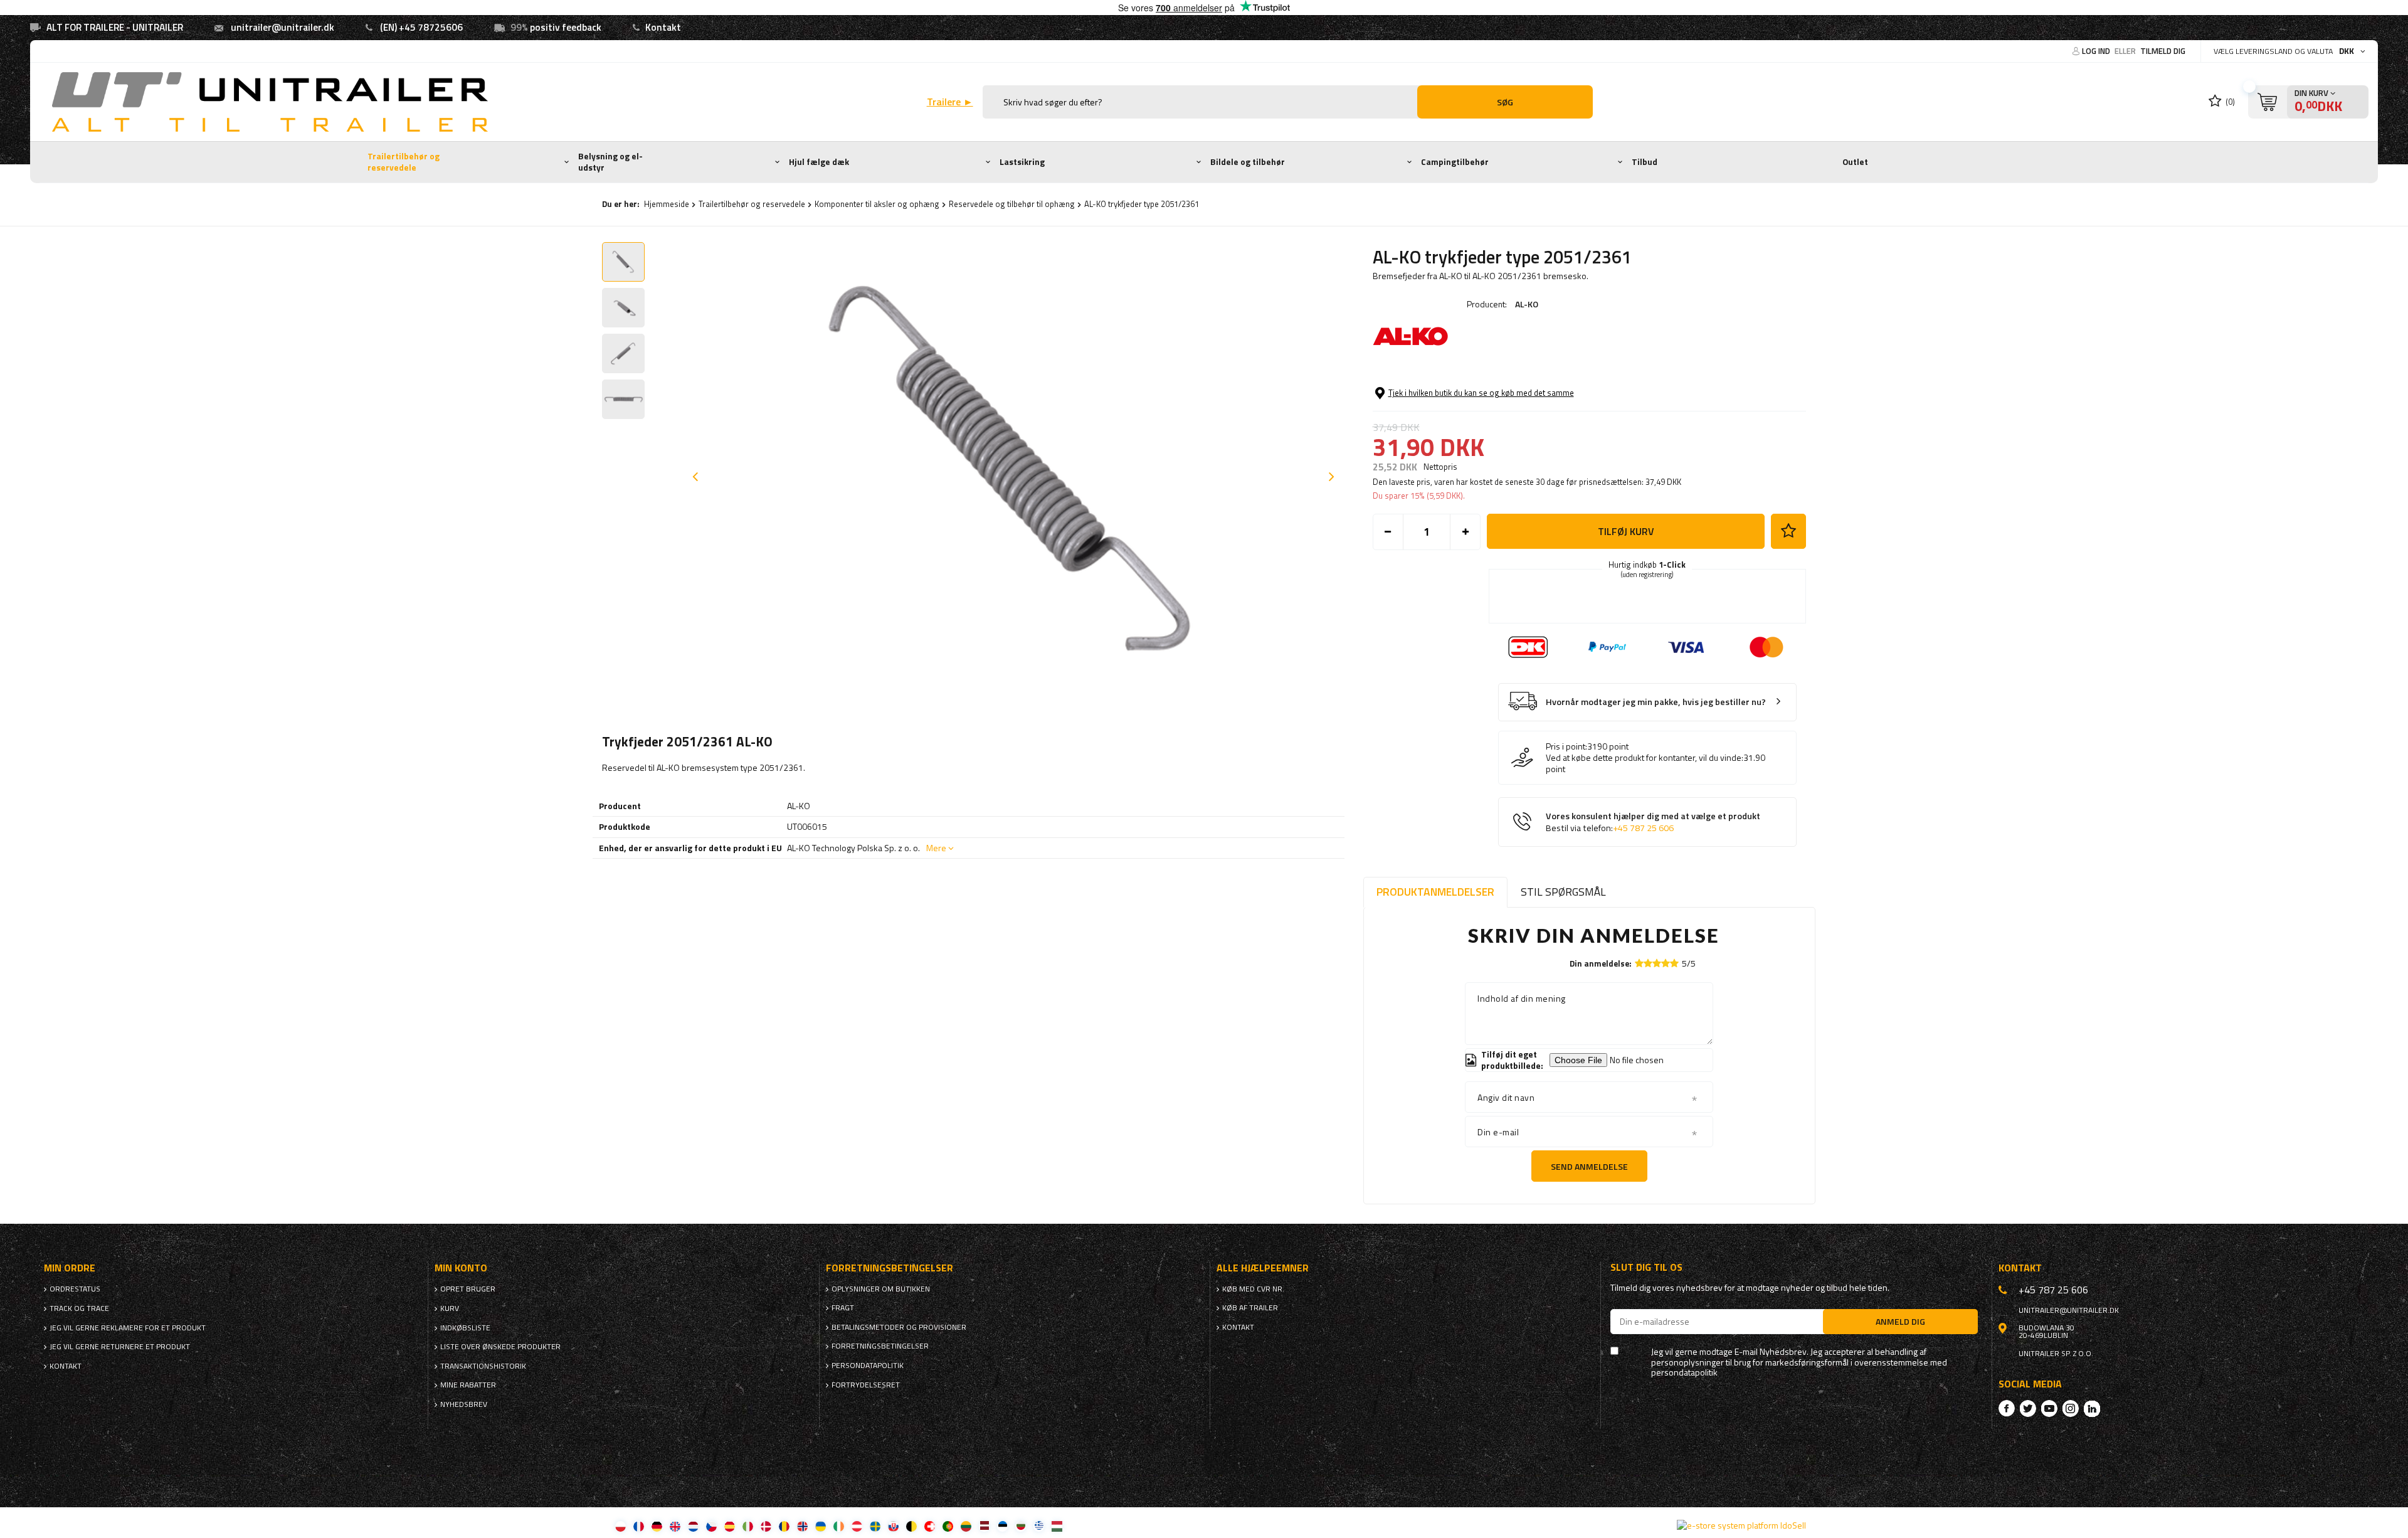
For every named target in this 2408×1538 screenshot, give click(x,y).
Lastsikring (1022, 162)
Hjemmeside (667, 204)
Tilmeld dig (2163, 51)
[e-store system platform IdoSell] (1741, 1525)
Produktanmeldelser (1435, 892)
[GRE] (1039, 1526)
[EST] (1002, 1526)
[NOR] (802, 1526)
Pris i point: (1566, 746)
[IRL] (839, 1526)
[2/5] (1648, 963)
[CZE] (711, 1526)
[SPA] (730, 1526)
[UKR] (821, 1526)
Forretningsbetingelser (880, 1346)
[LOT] (984, 1526)
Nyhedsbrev (464, 1404)
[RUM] (784, 1526)
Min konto (461, 1268)
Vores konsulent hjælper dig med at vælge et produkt (1653, 822)
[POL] (620, 1526)
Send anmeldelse (1589, 1166)
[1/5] (1639, 963)
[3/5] (1657, 963)
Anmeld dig (1900, 1321)
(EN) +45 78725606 (421, 27)
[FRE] (639, 1526)
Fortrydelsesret (866, 1385)
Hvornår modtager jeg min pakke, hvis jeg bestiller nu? (1656, 702)
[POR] (948, 1526)
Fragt (843, 1308)
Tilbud (1645, 162)
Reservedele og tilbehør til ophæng (1012, 204)
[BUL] (1021, 1526)
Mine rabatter (468, 1385)
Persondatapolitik (868, 1366)
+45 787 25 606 (1643, 828)
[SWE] (875, 1526)
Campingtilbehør (1455, 162)
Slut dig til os (1646, 1267)
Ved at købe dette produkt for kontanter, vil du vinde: (1645, 758)
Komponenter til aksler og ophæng (877, 204)
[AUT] (857, 1526)
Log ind (2097, 51)
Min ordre (70, 1268)
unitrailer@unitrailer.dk (283, 27)
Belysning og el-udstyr (610, 162)
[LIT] (966, 1526)
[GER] (657, 1526)
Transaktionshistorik (483, 1366)
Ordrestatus (75, 1289)
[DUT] (693, 1526)
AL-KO (1527, 304)
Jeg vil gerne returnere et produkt (120, 1347)
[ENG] (675, 1526)
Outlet (1855, 162)
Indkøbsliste (465, 1328)
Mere (936, 848)
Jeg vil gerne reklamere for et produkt (128, 1328)
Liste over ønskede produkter (500, 1347)
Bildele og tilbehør (1248, 162)
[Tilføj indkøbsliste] (1788, 531)
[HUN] (1057, 1526)
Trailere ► (950, 102)
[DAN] (766, 1526)
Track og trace (79, 1308)
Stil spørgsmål (1563, 892)
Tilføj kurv (1626, 531)
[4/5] (1666, 963)
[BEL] (911, 1526)
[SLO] (893, 1526)
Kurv (450, 1308)
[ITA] (748, 1526)
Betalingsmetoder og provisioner (899, 1327)
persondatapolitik (1684, 1373)
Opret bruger (468, 1289)
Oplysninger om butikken (881, 1289)
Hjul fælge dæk (819, 162)
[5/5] (1674, 963)
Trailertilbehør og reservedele (404, 162)
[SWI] (930, 1526)
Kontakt (663, 27)
